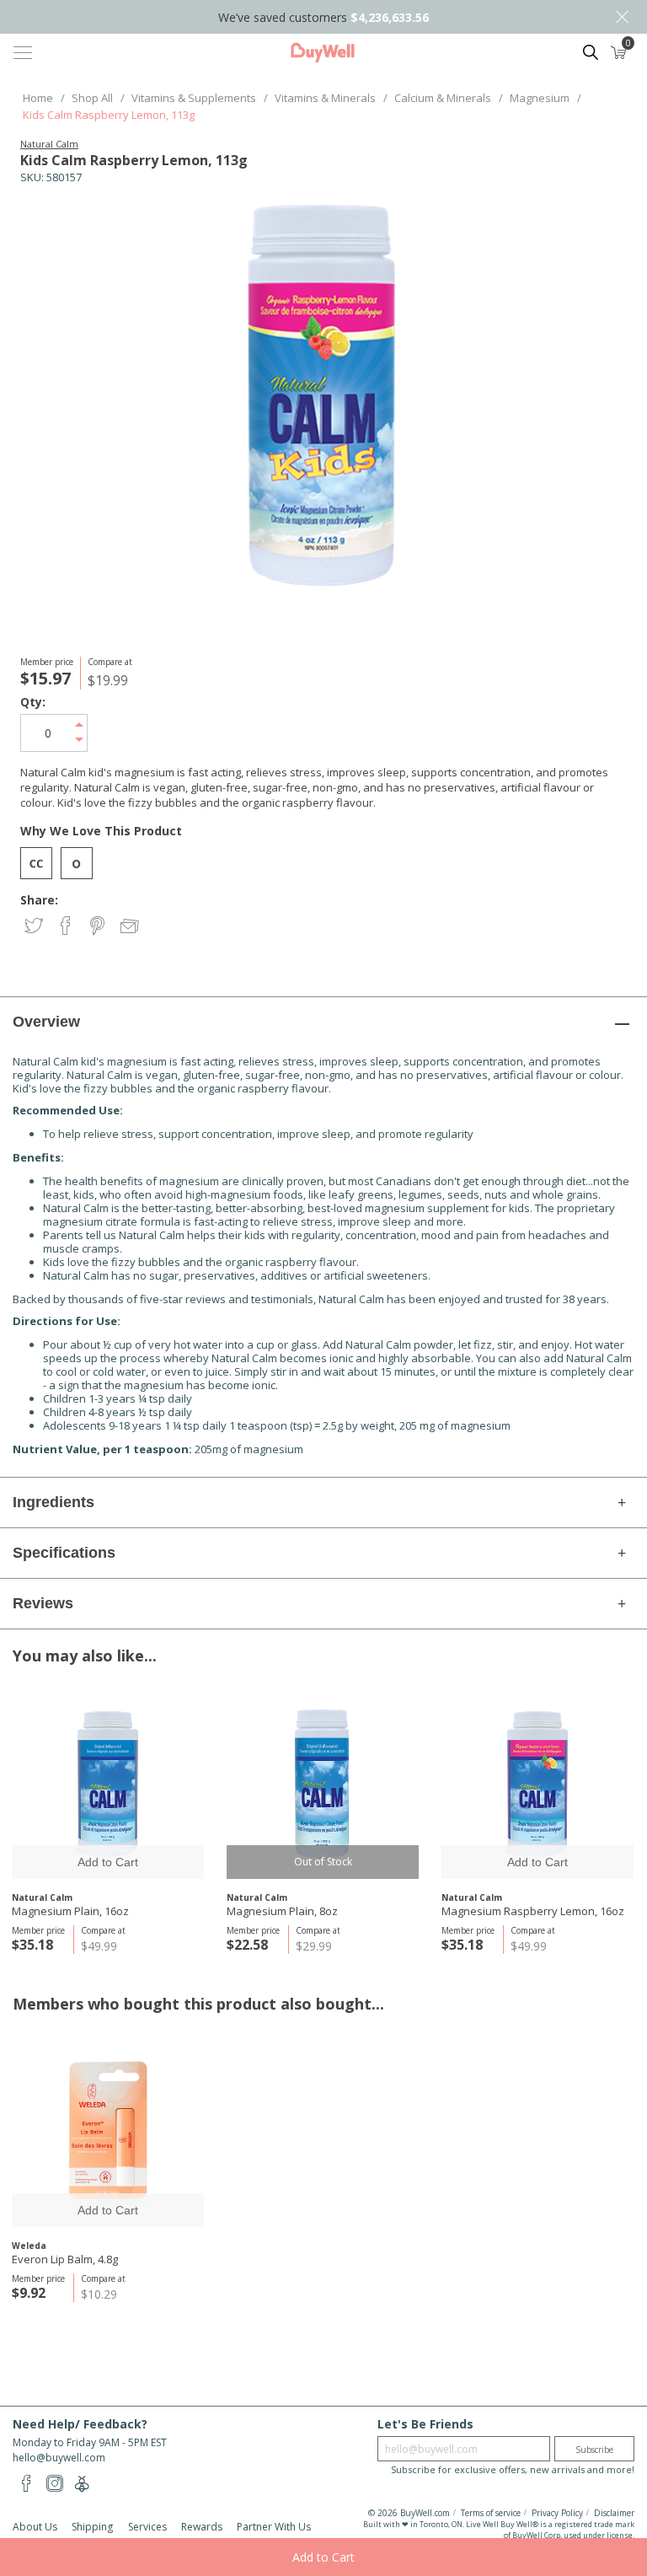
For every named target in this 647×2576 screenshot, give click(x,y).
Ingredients (53, 1502)
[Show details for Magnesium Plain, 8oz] (323, 1783)
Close (622, 17)
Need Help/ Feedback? (80, 2424)
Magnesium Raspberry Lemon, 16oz (533, 1911)
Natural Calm (49, 144)
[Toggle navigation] (23, 52)
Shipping (92, 2527)
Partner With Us (274, 2527)
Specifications (64, 1553)
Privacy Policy (557, 2513)
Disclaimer (614, 2513)
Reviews (43, 1603)
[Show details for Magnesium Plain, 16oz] (108, 1783)
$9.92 (29, 2293)
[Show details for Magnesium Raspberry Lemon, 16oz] (537, 1783)
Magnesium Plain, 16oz (70, 1911)
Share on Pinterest (99, 927)
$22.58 (247, 1945)
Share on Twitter (35, 927)
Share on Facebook (67, 927)
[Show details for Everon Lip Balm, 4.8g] (108, 2131)
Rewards (202, 2527)
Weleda (29, 2246)
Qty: (33, 702)
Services (147, 2527)
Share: (39, 900)
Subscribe (594, 2450)
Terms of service (491, 2513)
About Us (35, 2527)
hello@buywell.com (59, 2458)
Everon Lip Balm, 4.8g (65, 2259)
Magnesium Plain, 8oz (282, 1911)
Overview (46, 1022)
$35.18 (32, 1945)
